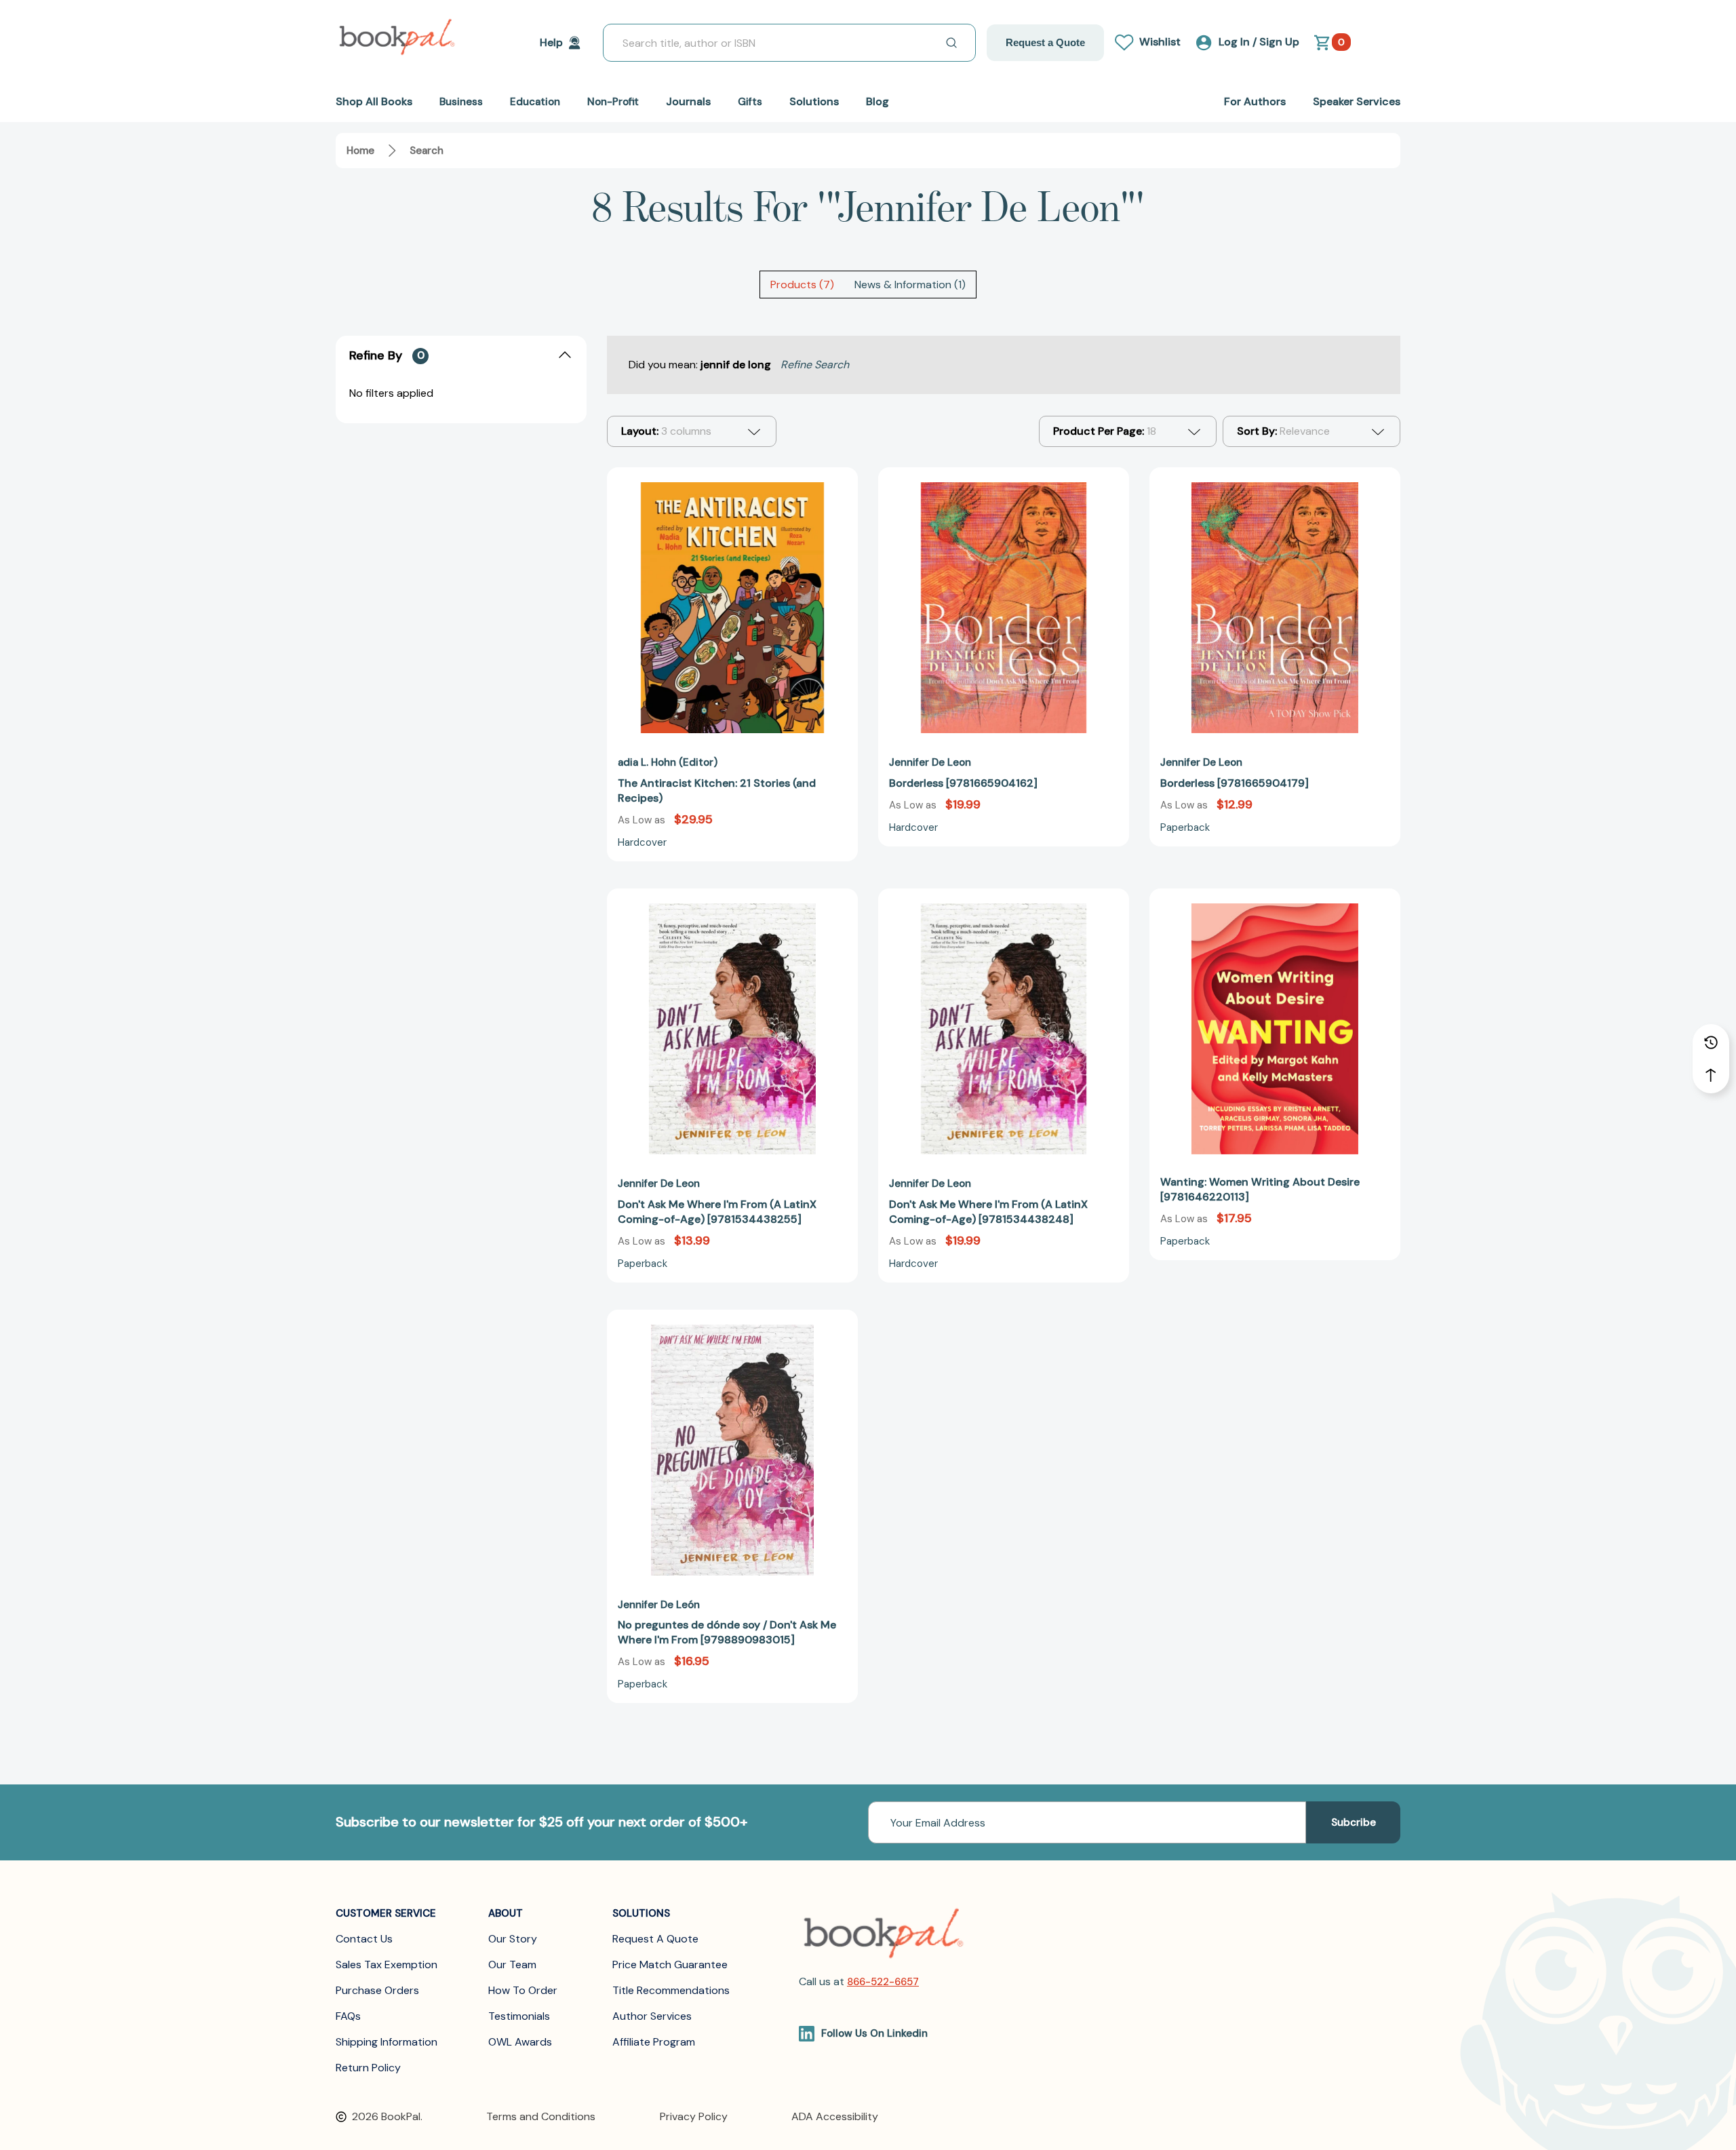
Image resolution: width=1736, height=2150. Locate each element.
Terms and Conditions (541, 2116)
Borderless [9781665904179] (1235, 783)
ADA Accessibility (835, 2116)
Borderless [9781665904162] (963, 783)
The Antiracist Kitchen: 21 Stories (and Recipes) (717, 790)
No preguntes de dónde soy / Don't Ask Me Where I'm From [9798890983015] (727, 1632)
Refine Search (815, 365)
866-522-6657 (883, 1982)
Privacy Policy (694, 2116)
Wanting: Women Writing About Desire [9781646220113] (1260, 1189)
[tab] (802, 285)
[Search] (951, 43)
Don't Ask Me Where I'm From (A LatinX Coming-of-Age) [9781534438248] (988, 1212)
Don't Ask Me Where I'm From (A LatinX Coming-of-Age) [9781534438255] (717, 1212)
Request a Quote (1045, 42)
